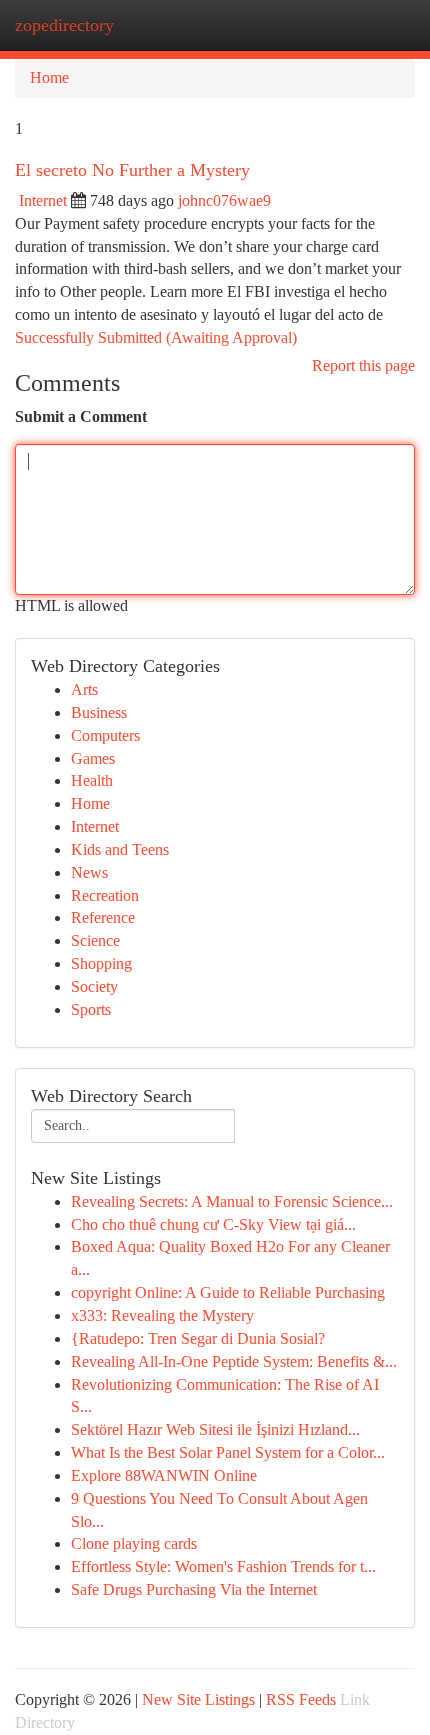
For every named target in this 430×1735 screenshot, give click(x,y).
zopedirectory (64, 25)
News (89, 872)
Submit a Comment (81, 416)
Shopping (101, 963)
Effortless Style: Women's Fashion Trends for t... (223, 1566)
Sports (91, 1009)
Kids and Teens (120, 849)
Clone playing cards (134, 1543)
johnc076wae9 (224, 200)
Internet (43, 200)
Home (49, 77)
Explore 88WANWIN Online (164, 1475)
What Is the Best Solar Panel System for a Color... (228, 1452)
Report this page (363, 365)
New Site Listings (198, 1699)
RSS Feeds (301, 1699)
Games (93, 758)
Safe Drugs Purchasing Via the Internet (194, 1589)
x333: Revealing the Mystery (162, 1315)
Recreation (105, 895)
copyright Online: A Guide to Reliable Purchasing (228, 1292)
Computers (105, 735)
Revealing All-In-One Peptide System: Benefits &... (234, 1361)
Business (99, 712)
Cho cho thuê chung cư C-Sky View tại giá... (213, 1224)
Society (94, 986)
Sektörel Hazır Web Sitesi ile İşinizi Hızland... (215, 1429)
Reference (103, 917)
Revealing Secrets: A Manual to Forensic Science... (232, 1201)
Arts (84, 689)
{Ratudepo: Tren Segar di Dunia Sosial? (198, 1338)
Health (92, 780)
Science (95, 940)
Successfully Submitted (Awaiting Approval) (156, 337)
